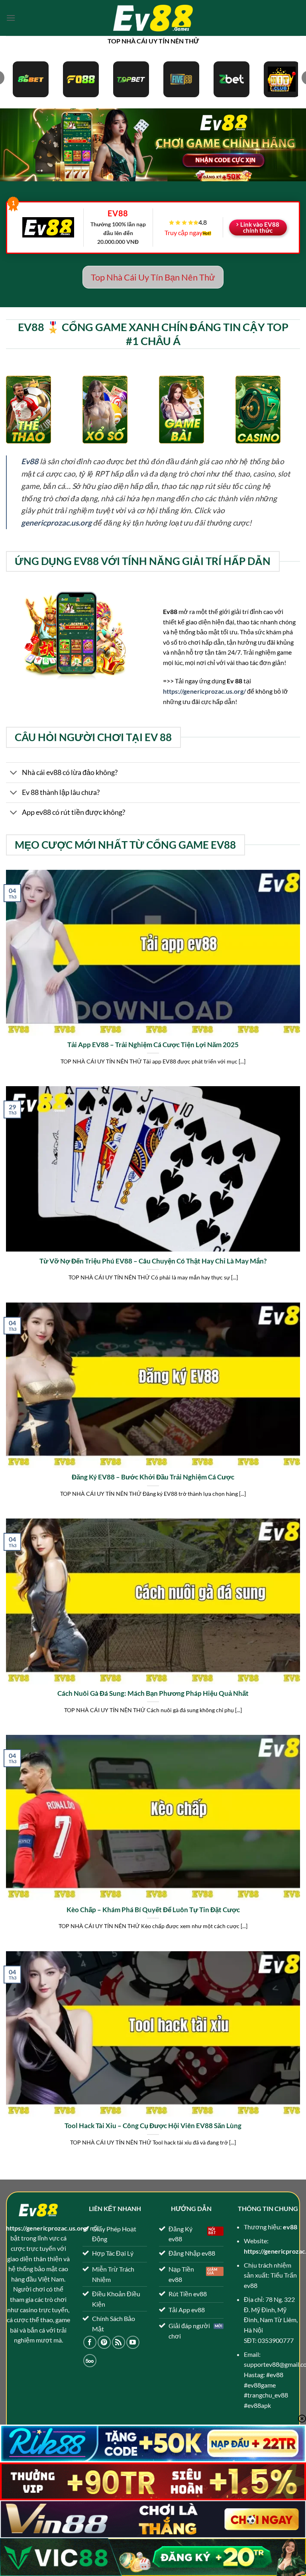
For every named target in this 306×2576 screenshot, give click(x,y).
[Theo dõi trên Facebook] (90, 2342)
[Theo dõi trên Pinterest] (104, 2342)
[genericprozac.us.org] (153, 18)
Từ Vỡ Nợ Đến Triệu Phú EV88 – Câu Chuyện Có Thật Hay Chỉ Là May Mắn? (153, 1261)
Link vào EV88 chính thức (260, 227)
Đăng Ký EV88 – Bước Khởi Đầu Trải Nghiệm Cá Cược (153, 1477)
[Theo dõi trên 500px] (90, 2361)
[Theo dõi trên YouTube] (133, 2342)
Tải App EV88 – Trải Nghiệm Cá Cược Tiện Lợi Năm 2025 (153, 1045)
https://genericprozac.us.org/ (204, 691)
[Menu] (11, 18)
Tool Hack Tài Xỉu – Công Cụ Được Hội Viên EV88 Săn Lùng (153, 2126)
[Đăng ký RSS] (119, 2342)
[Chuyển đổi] (14, 773)
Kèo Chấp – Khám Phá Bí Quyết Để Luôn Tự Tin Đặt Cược (153, 1910)
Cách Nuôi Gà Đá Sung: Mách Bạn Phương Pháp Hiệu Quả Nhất (153, 1693)
